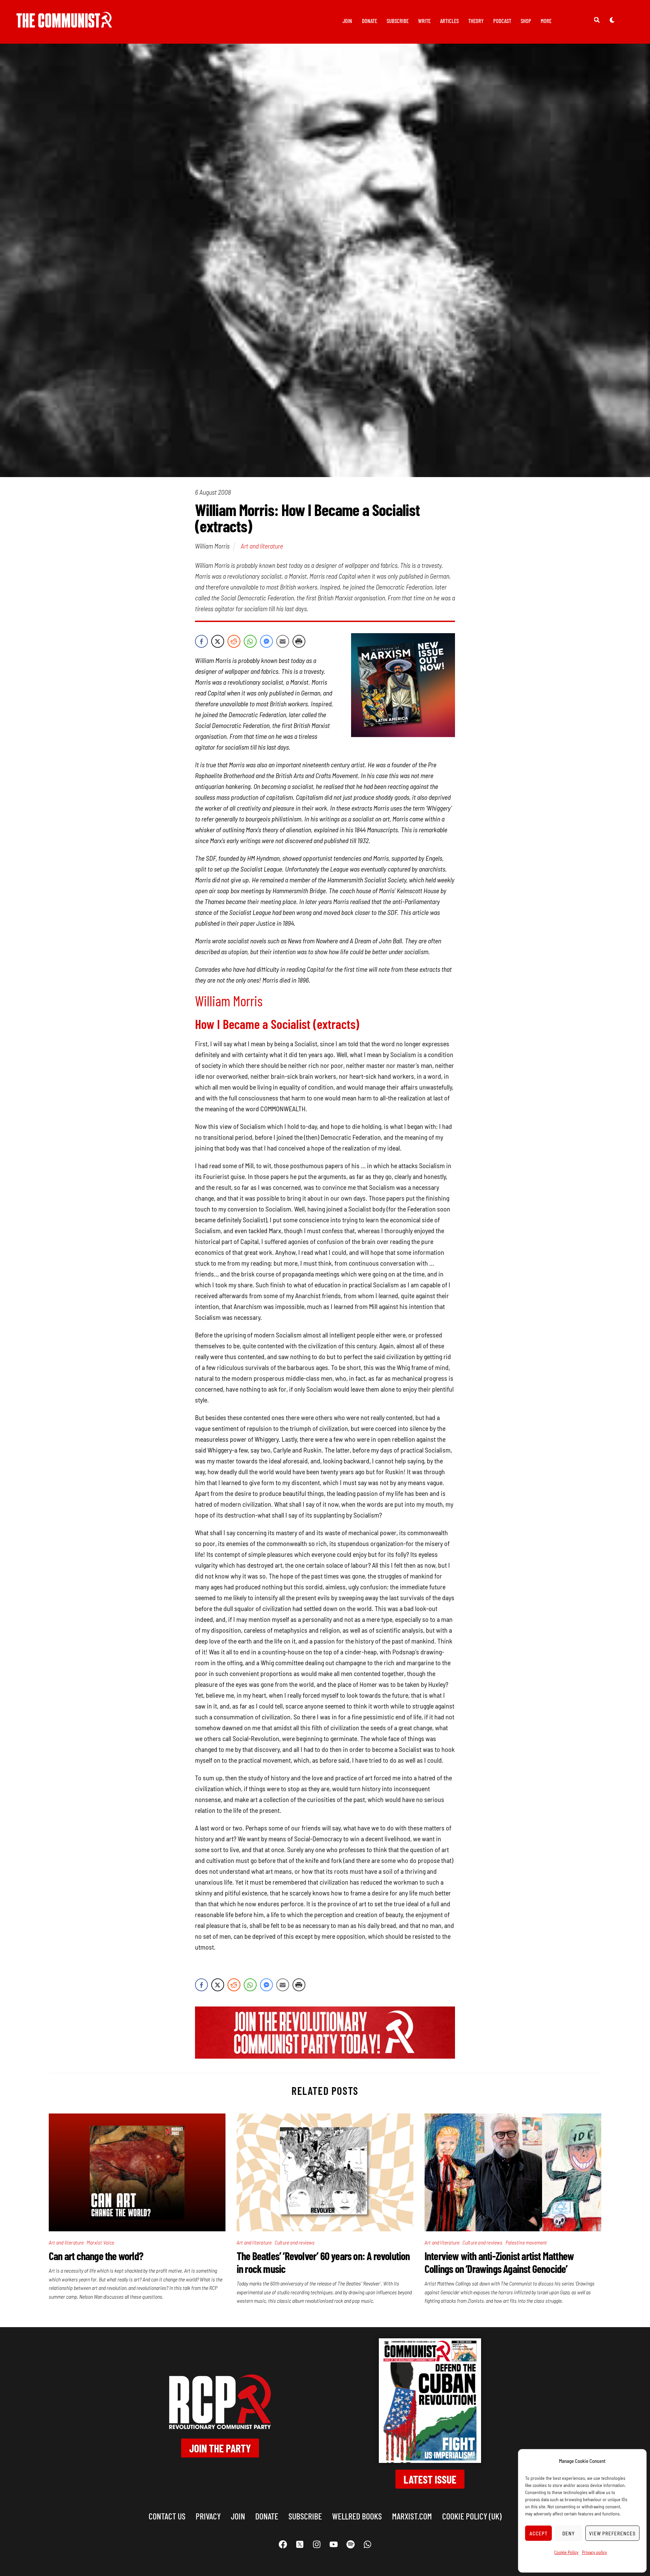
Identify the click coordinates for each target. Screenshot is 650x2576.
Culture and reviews (295, 2242)
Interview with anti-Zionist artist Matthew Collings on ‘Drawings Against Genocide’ (499, 2262)
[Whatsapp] (367, 2545)
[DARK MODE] (612, 20)
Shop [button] (526, 21)
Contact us (167, 2516)
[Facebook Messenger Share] (266, 641)
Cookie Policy (566, 2552)
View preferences (612, 2533)
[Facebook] (283, 2545)
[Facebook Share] (201, 641)
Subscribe (398, 21)
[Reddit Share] (234, 641)
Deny (569, 2533)
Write (424, 21)
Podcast (502, 21)
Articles (449, 21)
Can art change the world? (96, 2256)
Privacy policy (594, 2552)
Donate (370, 21)
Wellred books (357, 2516)
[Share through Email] (283, 641)
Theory (476, 21)
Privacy (208, 2516)
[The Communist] (64, 23)
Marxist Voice (101, 2242)
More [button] (546, 21)
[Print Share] (299, 641)
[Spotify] (350, 2545)
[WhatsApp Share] (250, 641)
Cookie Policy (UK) (472, 2516)
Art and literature (262, 546)
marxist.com (412, 2516)
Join (347, 21)
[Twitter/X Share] (218, 641)
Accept (539, 2533)
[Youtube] (333, 2545)
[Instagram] (317, 2545)
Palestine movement (526, 2242)
